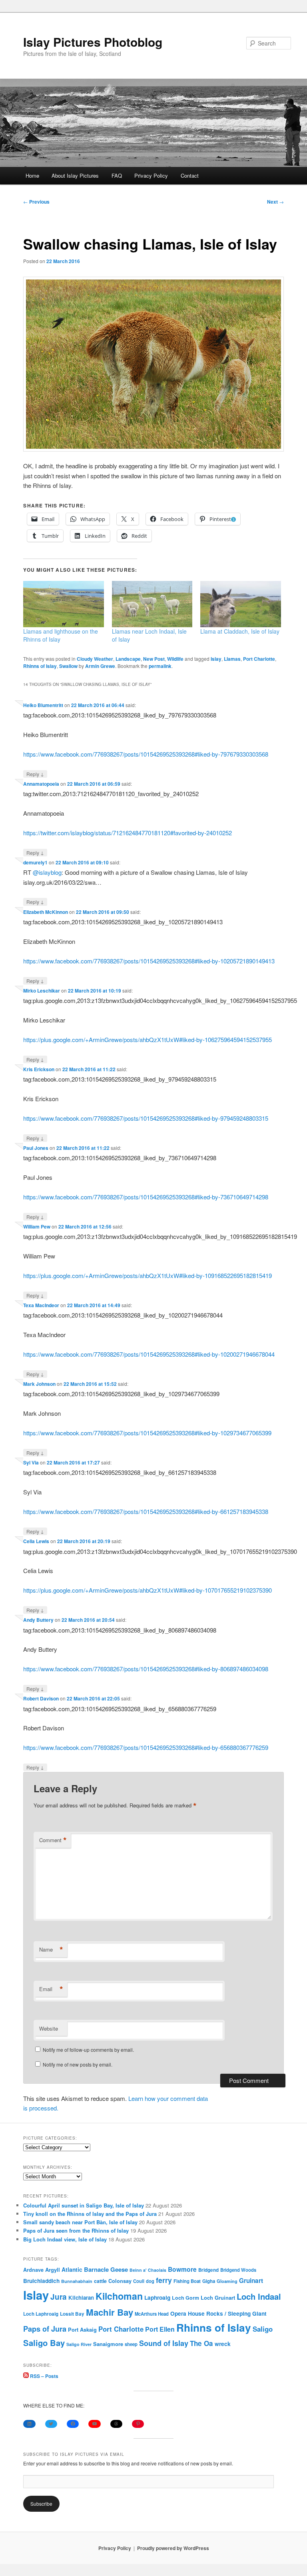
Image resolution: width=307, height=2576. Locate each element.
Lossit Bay (72, 2314)
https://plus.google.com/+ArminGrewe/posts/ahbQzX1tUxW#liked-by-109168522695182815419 (148, 1275)
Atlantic (72, 2269)
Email (51, 1989)
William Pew (37, 1227)
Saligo (263, 2329)
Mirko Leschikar (42, 991)
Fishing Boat (187, 2281)
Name (51, 1950)
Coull (139, 2281)
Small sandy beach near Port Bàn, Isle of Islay (80, 2222)
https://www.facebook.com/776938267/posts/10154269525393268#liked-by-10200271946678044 (149, 1354)
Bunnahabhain (77, 2281)
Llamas (232, 659)
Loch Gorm (185, 2298)
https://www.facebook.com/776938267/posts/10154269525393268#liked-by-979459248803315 (146, 1118)
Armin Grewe (100, 666)
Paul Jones (36, 1148)
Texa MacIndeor (41, 1305)
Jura (59, 2297)
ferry (164, 2280)
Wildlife (175, 659)
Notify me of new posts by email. (78, 2064)
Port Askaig (82, 2329)
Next (275, 202)
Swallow (68, 666)
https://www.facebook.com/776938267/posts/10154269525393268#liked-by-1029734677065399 (147, 1433)
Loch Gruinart (218, 2298)
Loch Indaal (259, 2296)
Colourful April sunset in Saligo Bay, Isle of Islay (84, 2205)
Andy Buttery (38, 1620)
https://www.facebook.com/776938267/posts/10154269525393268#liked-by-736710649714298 (146, 1197)
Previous (36, 202)
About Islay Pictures (75, 175)
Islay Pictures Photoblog (93, 42)
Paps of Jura (45, 2329)
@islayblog (47, 872)
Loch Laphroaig (41, 2314)
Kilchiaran (81, 2298)
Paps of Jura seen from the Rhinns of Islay (76, 2230)
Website (49, 2028)
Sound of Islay (164, 2343)
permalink (160, 666)
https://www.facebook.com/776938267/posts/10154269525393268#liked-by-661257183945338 (146, 1511)
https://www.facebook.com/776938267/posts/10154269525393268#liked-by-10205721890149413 (149, 961)
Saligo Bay (44, 2343)
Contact (190, 175)
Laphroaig (157, 2297)
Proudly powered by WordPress (173, 2548)
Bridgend (208, 2270)
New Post (154, 659)
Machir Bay (110, 2312)
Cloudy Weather (95, 659)
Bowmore (182, 2269)
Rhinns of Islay (40, 666)
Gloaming (227, 2281)
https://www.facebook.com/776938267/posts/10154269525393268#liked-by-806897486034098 (146, 1669)
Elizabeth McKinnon (46, 912)
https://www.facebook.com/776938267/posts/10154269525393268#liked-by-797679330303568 (146, 754)
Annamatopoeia (41, 784)
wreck (223, 2344)
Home (32, 175)
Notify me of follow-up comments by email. (88, 2050)
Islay (216, 659)
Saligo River (79, 2344)
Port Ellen (160, 2329)
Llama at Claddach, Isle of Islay (240, 631)
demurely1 (35, 862)
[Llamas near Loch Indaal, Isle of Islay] (152, 604)
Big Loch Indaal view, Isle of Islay (65, 2239)
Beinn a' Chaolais (148, 2270)
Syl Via (31, 1462)
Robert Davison (41, 1698)
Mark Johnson (39, 1384)
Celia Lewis (36, 1541)
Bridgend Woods (238, 2270)
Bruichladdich (41, 2281)
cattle (100, 2281)
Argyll (53, 2270)
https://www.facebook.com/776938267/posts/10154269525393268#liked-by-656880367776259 (146, 1747)
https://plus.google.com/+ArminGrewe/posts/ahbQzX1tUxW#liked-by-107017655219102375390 (148, 1590)
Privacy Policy (151, 175)
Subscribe (41, 2504)
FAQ (117, 175)
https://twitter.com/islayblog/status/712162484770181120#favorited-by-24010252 (128, 833)
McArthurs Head (152, 2314)
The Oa (201, 2343)
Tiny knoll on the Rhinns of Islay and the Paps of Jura (90, 2214)
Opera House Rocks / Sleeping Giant (218, 2313)
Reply (35, 774)
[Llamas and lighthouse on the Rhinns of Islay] (64, 604)
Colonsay (120, 2281)
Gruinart (251, 2281)
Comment (53, 1840)
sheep (131, 2344)
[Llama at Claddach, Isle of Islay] (241, 604)
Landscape (128, 659)
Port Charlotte (259, 659)
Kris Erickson (39, 1069)
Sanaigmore (108, 2344)
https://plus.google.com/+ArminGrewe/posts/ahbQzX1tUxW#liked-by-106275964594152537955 (148, 1039)
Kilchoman (119, 2296)
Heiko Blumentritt (43, 705)
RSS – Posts (44, 2376)
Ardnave (33, 2270)
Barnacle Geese (106, 2269)
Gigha (209, 2281)
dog (150, 2281)
